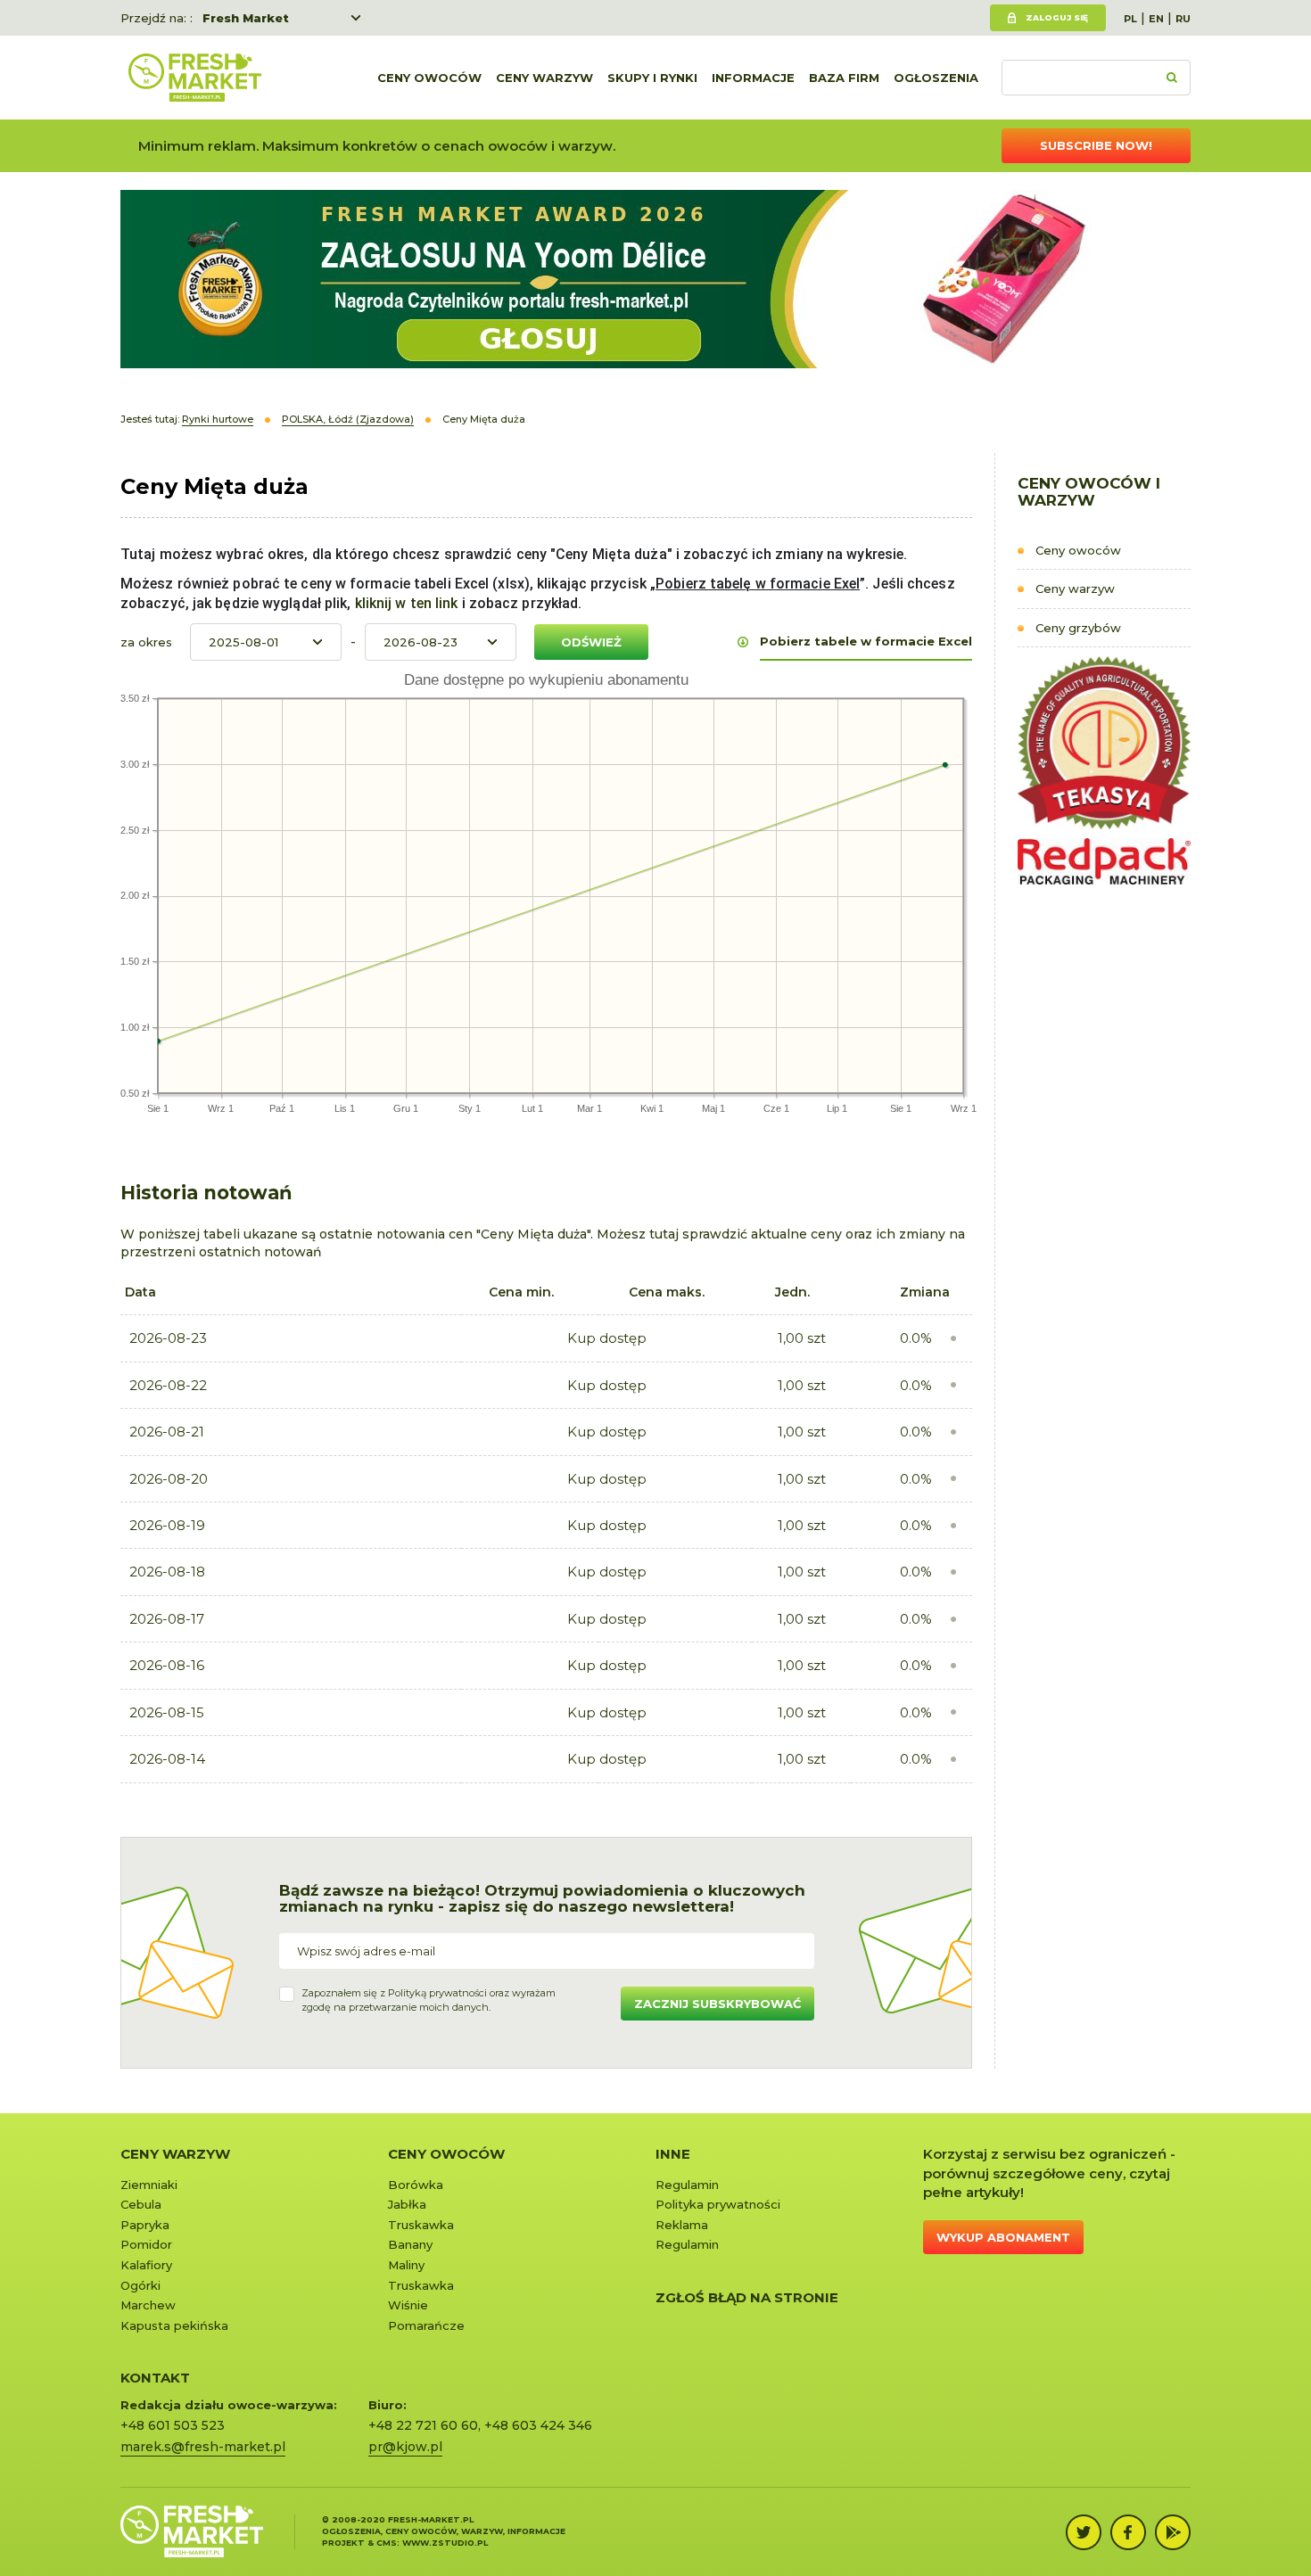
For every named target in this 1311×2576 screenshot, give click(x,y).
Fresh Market (246, 18)
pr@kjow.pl (405, 2447)
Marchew (148, 2305)
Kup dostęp (607, 1338)
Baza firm (844, 78)
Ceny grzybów (1078, 628)
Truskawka (421, 2225)
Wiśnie (408, 2305)
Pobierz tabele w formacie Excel (866, 641)
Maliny (406, 2265)
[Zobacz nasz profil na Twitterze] (1084, 2532)
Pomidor (146, 2244)
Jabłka (407, 2204)
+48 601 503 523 (173, 2425)
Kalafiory (146, 2265)
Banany (410, 2244)
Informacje (753, 78)
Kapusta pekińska (174, 2325)
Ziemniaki (149, 2185)
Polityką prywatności (437, 1993)
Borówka (416, 2185)
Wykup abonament (1003, 2237)
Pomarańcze (426, 2325)
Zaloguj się (1057, 17)
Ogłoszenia (936, 78)
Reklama (682, 2225)
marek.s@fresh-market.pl (203, 2447)
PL (1130, 19)
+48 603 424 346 (538, 2425)
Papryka (145, 2225)
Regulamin (687, 2185)
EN (1156, 19)
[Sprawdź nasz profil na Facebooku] (1128, 2532)
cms (387, 2543)
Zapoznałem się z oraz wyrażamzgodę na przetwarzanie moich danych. (429, 2000)
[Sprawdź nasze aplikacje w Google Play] (1173, 2532)
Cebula (141, 2204)
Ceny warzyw (544, 78)
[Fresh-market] (194, 78)
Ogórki (140, 2285)
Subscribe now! (1096, 145)
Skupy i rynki (652, 78)
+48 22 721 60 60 (423, 2425)
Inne (673, 2154)
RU (1183, 19)
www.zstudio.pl (445, 2543)
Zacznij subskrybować (717, 2004)
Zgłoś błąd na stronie (747, 2297)
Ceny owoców (429, 78)
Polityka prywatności (718, 2204)
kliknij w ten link (405, 603)
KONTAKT (155, 2378)
